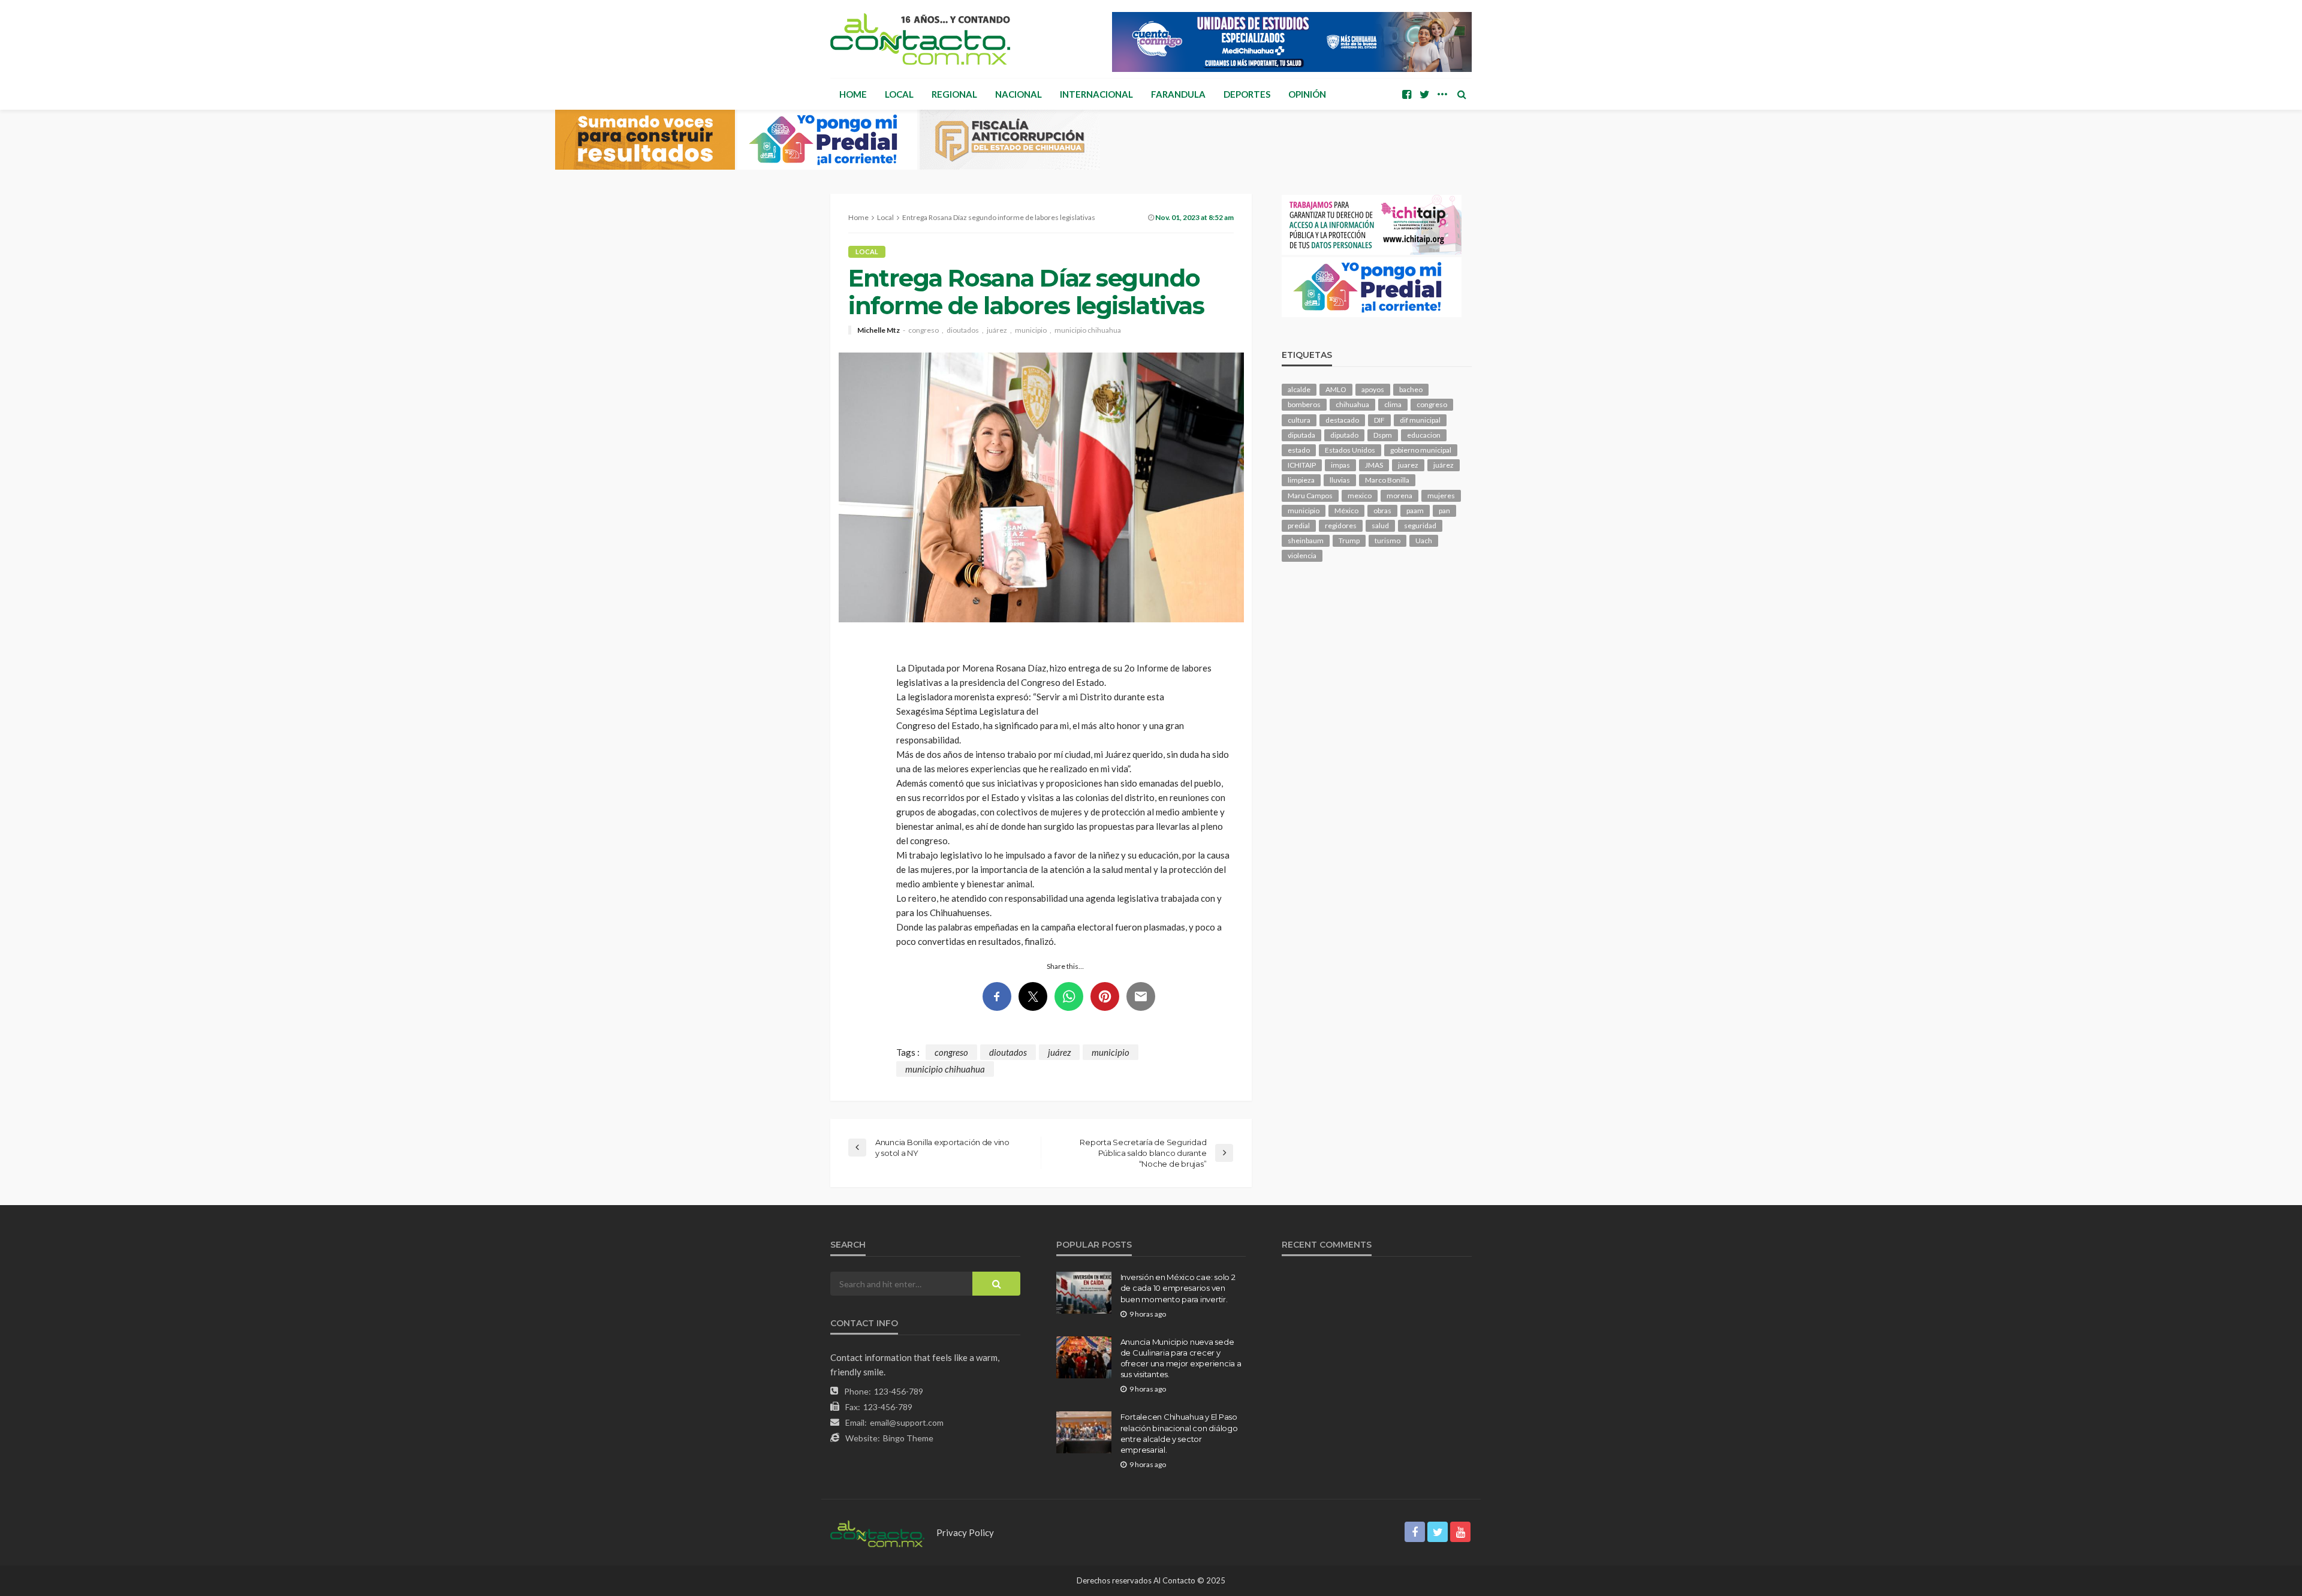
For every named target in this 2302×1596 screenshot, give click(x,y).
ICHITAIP (1302, 465)
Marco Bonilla (1387, 480)
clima (1393, 404)
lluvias (1340, 480)
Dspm (1383, 435)
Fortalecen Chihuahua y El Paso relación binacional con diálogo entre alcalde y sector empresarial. (1179, 1433)
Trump (1349, 540)
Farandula (1178, 94)
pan (1444, 511)
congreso (923, 330)
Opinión (1307, 94)
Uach (1424, 540)
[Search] (1462, 94)
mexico (1360, 496)
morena (1399, 496)
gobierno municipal (1421, 450)
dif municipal (1420, 420)
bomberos (1304, 404)
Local (899, 94)
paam (1415, 511)
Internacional (1096, 94)
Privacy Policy (965, 1532)
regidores (1341, 526)
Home (853, 94)
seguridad (1420, 526)
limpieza (1301, 480)
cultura (1299, 420)
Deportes (1247, 94)
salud (1380, 526)
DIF (1379, 420)
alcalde (1299, 389)
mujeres (1441, 496)
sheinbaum (1306, 540)
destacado (1342, 420)
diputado (1344, 435)
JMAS (1374, 465)
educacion (1424, 435)
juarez (1408, 465)
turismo (1387, 540)
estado (1299, 450)
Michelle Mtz (879, 330)
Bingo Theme (908, 1438)
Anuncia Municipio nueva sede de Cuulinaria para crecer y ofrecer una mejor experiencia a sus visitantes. (1181, 1358)
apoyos (1373, 389)
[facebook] (1406, 94)
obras (1382, 511)
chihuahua (1352, 404)
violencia (1302, 555)
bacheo (1411, 389)
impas (1340, 465)
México (1346, 511)
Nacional (1019, 94)
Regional (954, 94)
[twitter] (1424, 94)
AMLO (1336, 389)
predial (1299, 526)
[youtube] (1460, 1532)
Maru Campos (1310, 496)
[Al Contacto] (920, 39)
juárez (997, 330)
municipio (1031, 330)
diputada (1301, 435)
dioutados (963, 330)
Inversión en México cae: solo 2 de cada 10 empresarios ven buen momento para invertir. (1178, 1288)
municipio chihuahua (1088, 330)
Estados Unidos (1350, 450)
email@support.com (907, 1422)
